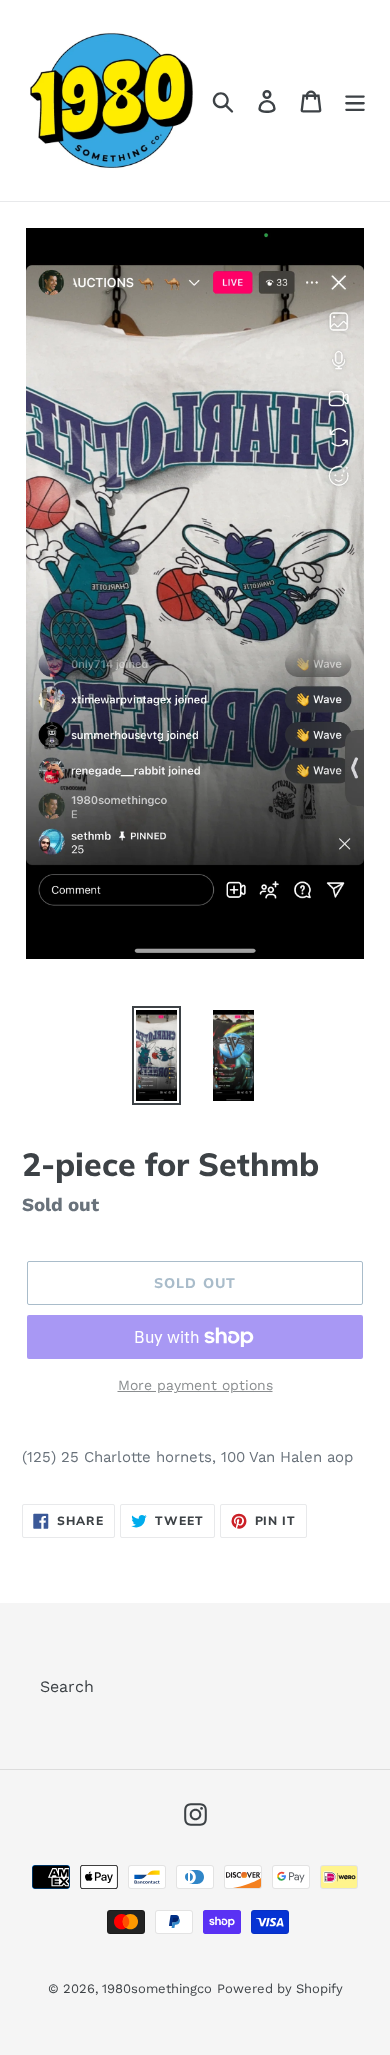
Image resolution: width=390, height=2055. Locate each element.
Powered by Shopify (280, 1988)
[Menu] (355, 100)
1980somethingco (157, 1988)
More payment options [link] (195, 1385)
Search (67, 1686)
